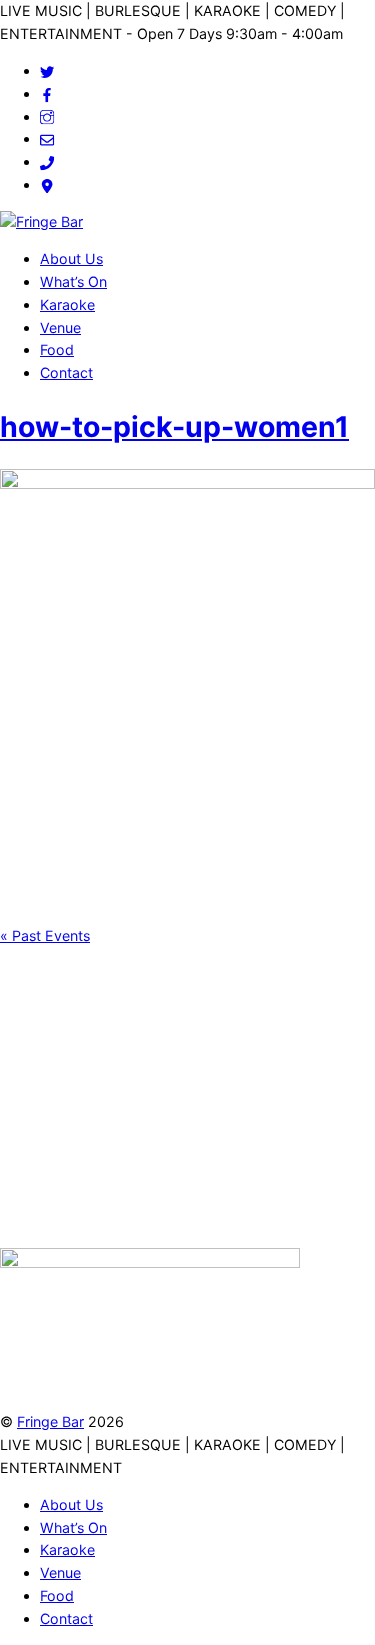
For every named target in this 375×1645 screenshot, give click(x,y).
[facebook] (47, 93)
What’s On (73, 281)
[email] (47, 138)
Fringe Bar (50, 1421)
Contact (66, 372)
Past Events (45, 935)
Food (57, 349)
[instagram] (47, 116)
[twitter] (47, 70)
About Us (71, 258)
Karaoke (67, 304)
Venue (60, 327)
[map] (47, 184)
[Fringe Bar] (41, 221)
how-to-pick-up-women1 (174, 426)
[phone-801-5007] (47, 161)
